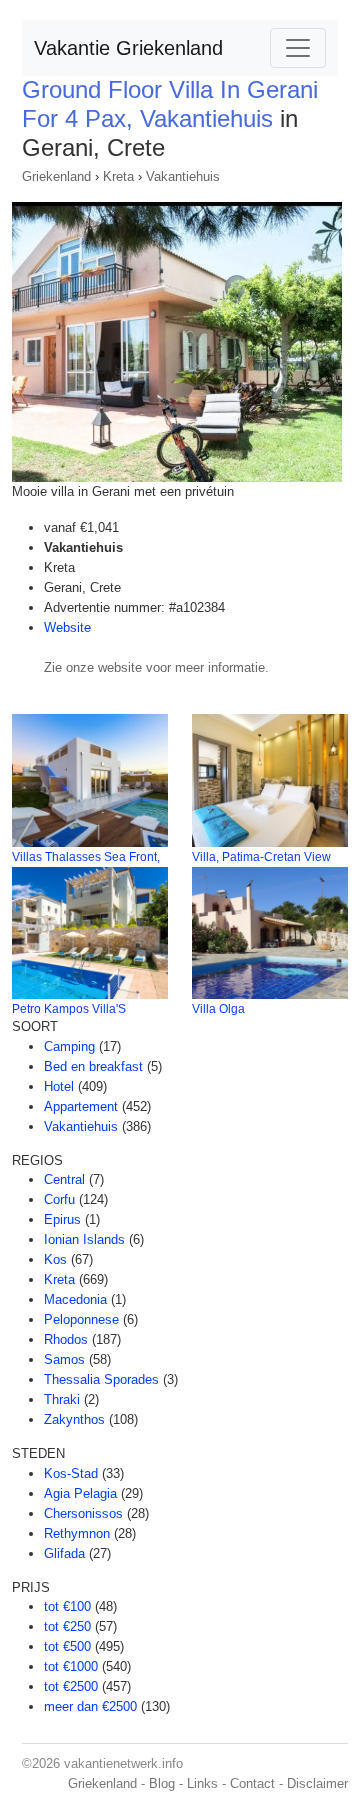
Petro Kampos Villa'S (69, 1009)
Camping (69, 1046)
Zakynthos (74, 1419)
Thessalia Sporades (101, 1379)
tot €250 (67, 1626)
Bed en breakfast (93, 1066)
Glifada (64, 1553)
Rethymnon (77, 1533)
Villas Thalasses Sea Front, (86, 857)
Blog (162, 1783)
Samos (64, 1359)
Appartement (81, 1106)
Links (202, 1783)
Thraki (62, 1399)
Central (64, 1179)
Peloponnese (81, 1319)
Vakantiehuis (183, 176)
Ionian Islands (84, 1239)
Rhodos (66, 1339)
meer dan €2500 (90, 1706)
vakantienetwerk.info (123, 1763)
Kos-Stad (71, 1473)
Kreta (118, 176)
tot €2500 (71, 1686)
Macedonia (75, 1299)
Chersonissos (83, 1513)
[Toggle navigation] (298, 48)
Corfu (59, 1199)
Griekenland (56, 176)
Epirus (62, 1219)
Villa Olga (218, 1009)
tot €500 (67, 1646)
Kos (55, 1259)
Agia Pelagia (80, 1493)
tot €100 (67, 1606)
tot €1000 (71, 1666)
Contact (252, 1783)
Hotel (59, 1086)
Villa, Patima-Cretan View (261, 857)
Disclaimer (317, 1783)
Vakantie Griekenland (128, 48)
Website (67, 627)
